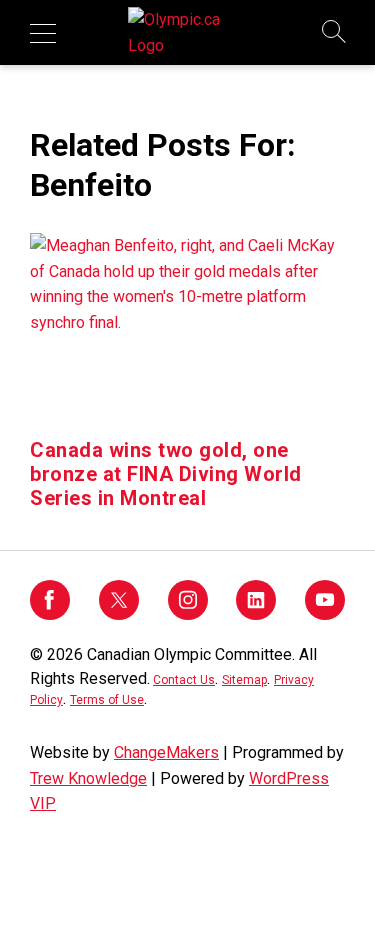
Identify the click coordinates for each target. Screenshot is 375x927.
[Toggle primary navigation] (43, 33)
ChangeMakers (166, 752)
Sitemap (244, 680)
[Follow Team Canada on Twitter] (119, 614)
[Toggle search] (335, 33)
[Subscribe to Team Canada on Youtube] (325, 614)
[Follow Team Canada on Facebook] (50, 614)
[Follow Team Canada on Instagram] (188, 614)
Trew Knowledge (88, 778)
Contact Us (184, 680)
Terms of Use (107, 700)
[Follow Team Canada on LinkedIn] (256, 614)
